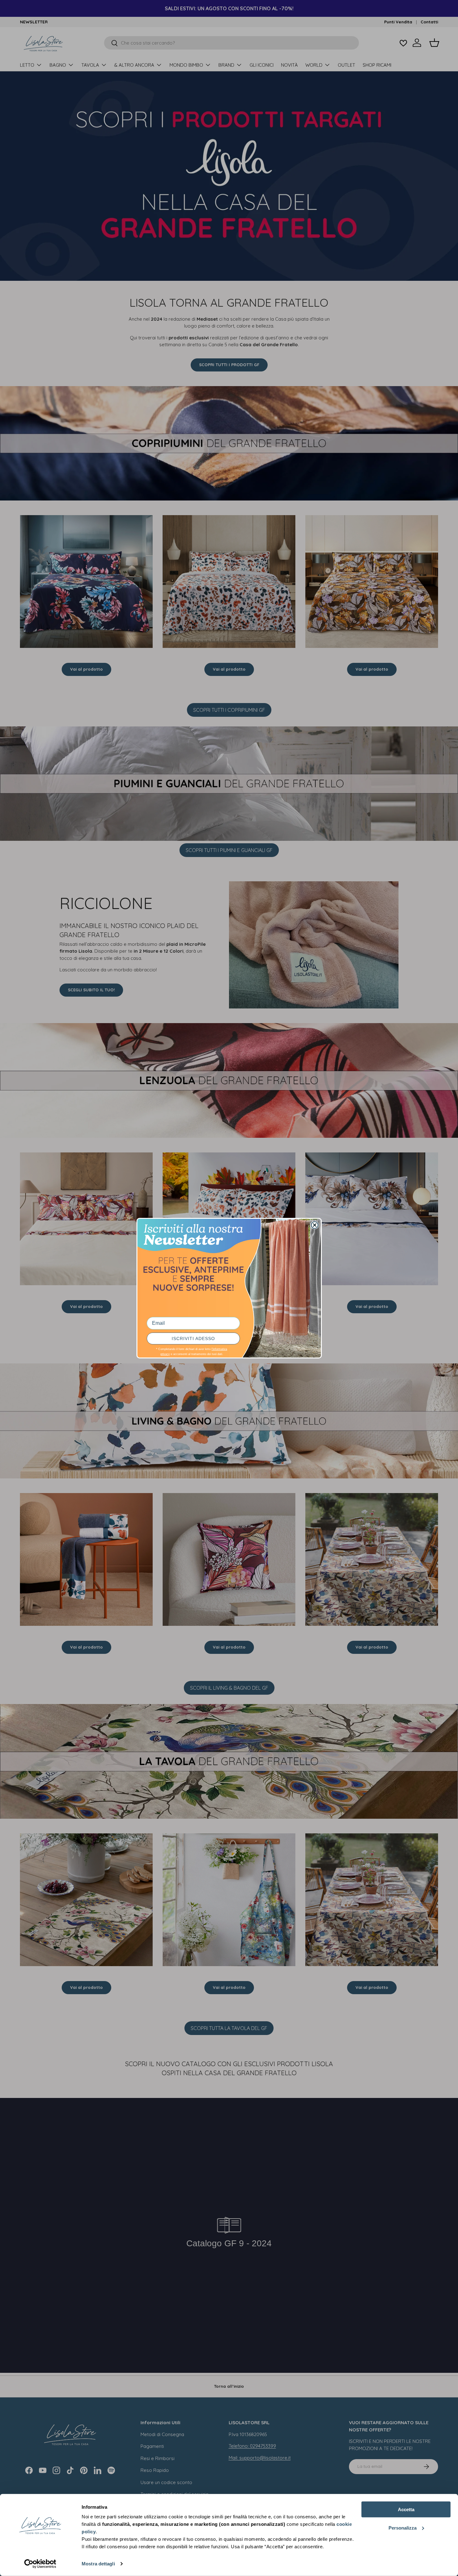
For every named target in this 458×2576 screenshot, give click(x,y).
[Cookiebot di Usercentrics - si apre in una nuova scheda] (40, 2564)
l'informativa (219, 1349)
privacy (165, 1354)
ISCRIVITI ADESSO (193, 1338)
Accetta (406, 2509)
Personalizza (403, 2528)
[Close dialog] (315, 1225)
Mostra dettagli (98, 2564)
